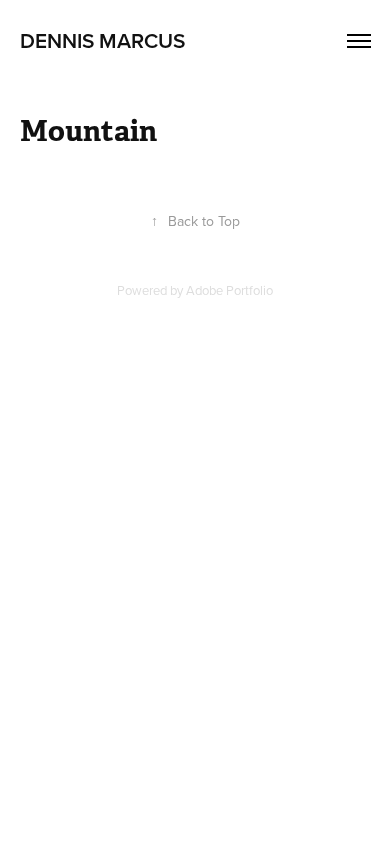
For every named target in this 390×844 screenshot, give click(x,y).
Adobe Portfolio (229, 290)
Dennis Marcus (102, 40)
